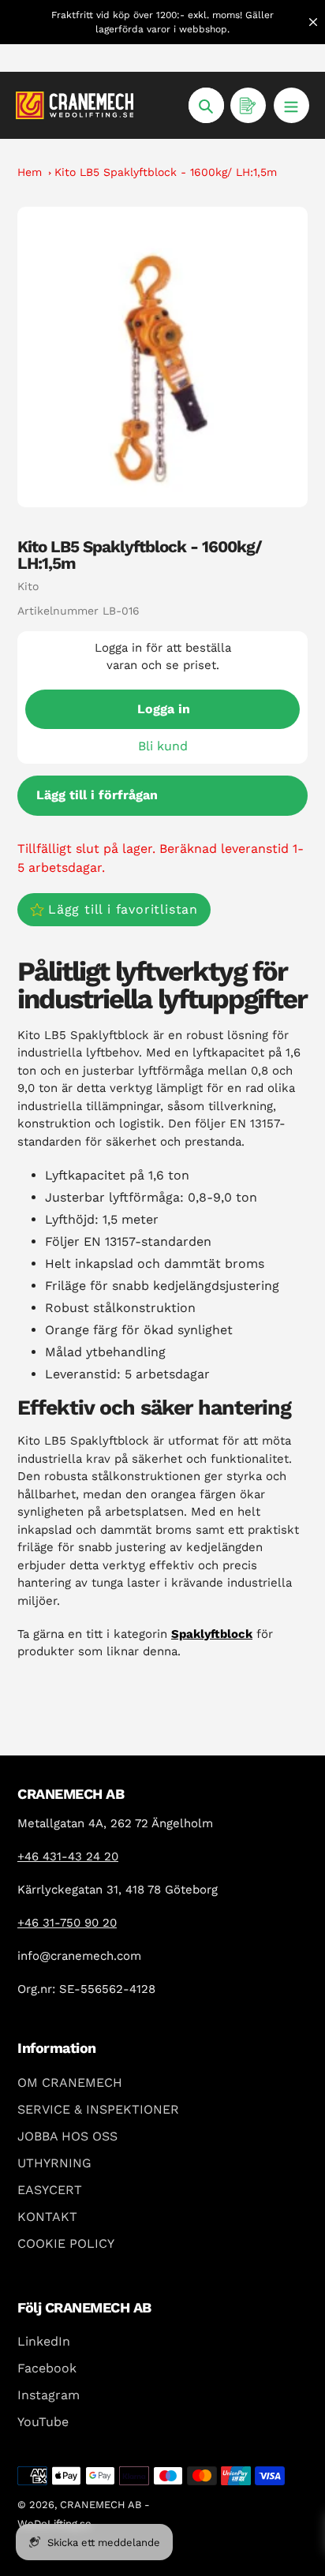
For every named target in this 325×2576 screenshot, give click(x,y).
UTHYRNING (54, 2163)
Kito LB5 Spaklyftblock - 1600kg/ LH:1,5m (166, 172)
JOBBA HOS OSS (67, 2136)
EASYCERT (50, 2190)
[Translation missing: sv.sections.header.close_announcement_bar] (313, 22)
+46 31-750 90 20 (67, 1923)
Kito (28, 586)
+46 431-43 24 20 (68, 1856)
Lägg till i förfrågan (97, 795)
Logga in (164, 709)
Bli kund (163, 746)
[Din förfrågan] (248, 105)
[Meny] (291, 105)
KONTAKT (47, 2217)
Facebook (47, 2368)
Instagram (49, 2395)
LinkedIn (44, 2341)
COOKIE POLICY (66, 2243)
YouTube (43, 2422)
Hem (30, 172)
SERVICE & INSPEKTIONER (98, 2109)
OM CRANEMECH (70, 2082)
